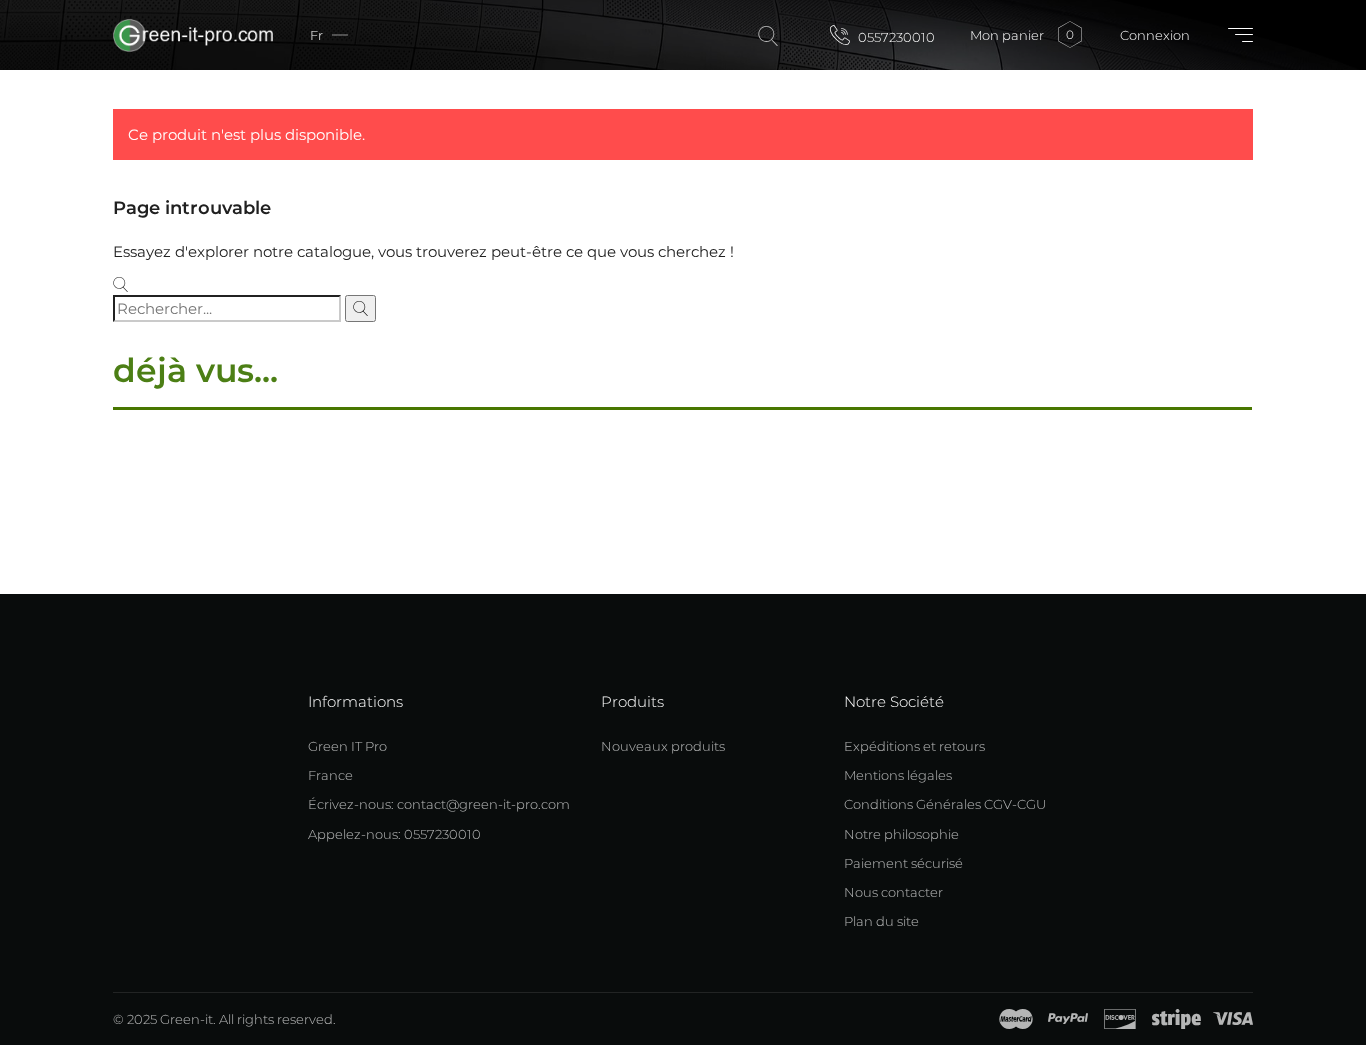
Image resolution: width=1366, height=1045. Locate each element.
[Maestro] (1016, 1019)
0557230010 (895, 37)
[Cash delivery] (1176, 1019)
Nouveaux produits (663, 746)
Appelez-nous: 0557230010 (394, 834)
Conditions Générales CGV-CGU (945, 804)
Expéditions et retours (914, 746)
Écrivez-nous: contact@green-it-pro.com (439, 804)
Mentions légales (898, 775)
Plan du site (881, 921)
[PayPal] (1068, 1019)
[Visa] (1233, 1019)
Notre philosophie (901, 834)
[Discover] (1120, 1019)
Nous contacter (893, 892)
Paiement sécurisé (903, 863)
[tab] (682, 408)
